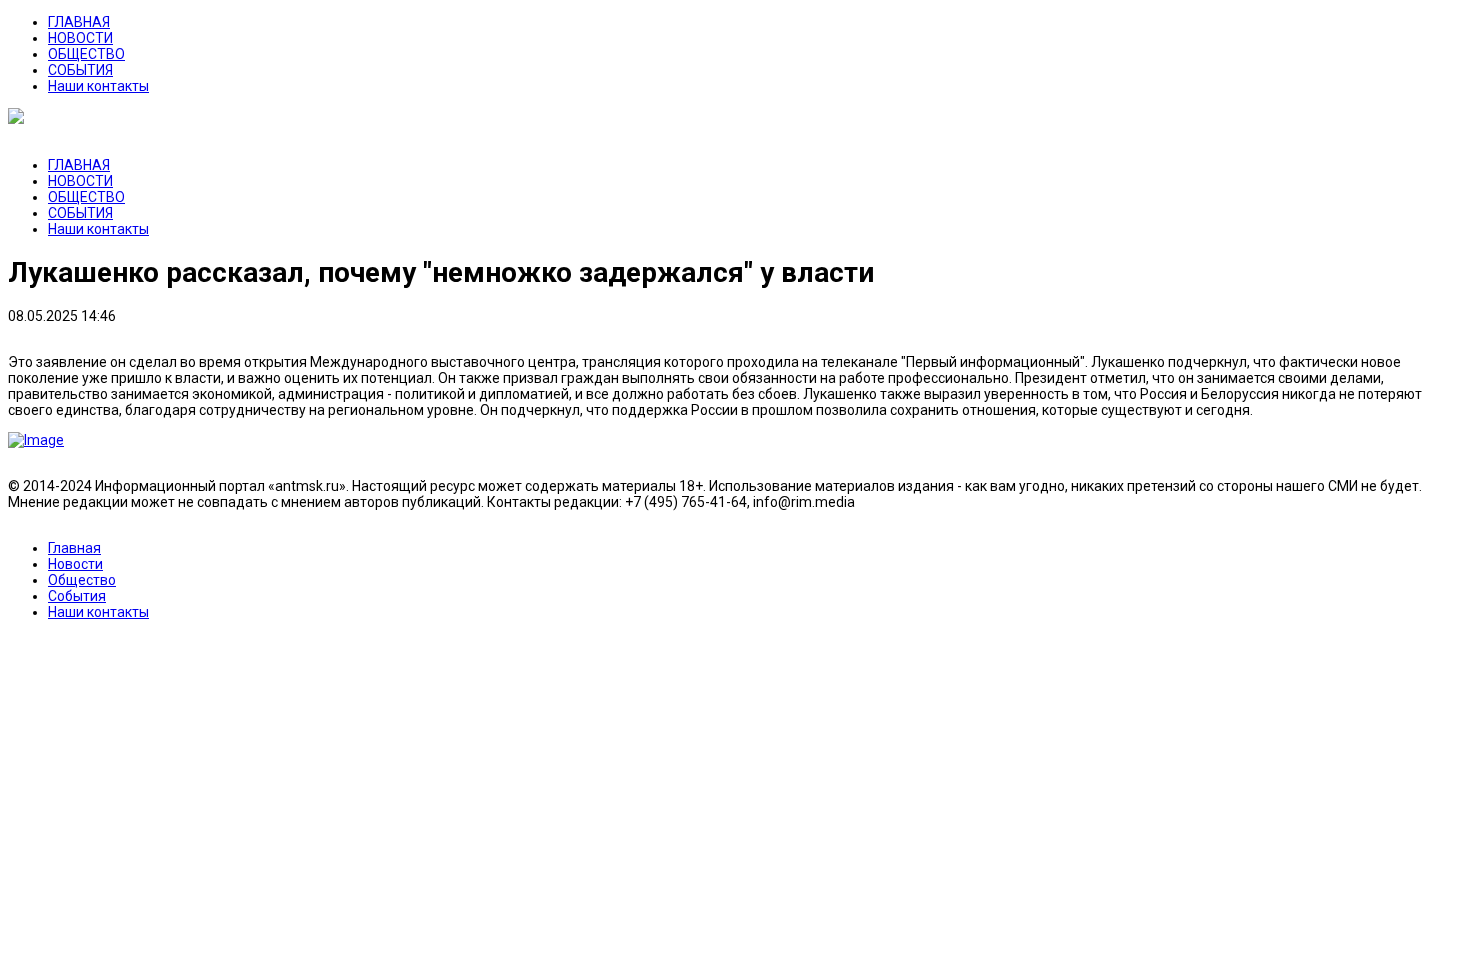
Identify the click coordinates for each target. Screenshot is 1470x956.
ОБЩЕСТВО (86, 54)
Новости (75, 564)
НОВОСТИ (80, 38)
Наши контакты (98, 86)
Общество (82, 580)
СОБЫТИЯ (80, 70)
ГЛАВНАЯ (79, 22)
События (77, 596)
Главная (74, 548)
